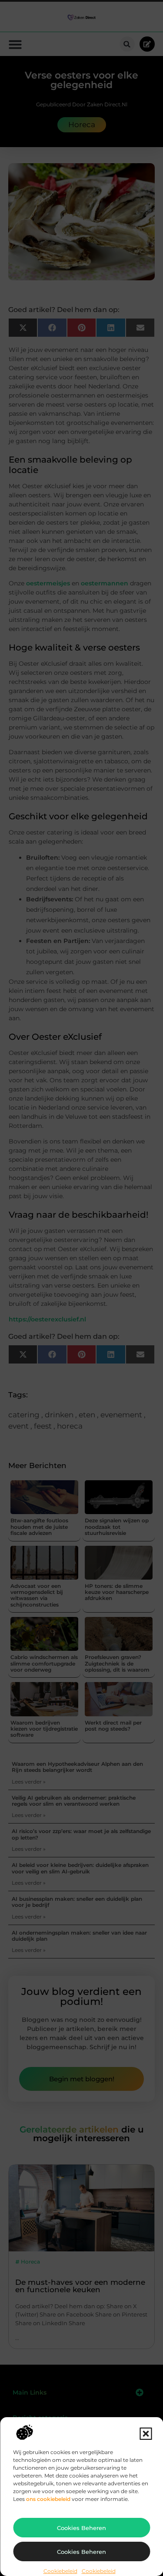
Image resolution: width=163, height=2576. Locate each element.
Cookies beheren (81, 2528)
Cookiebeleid (60, 2571)
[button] (146, 2434)
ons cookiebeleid (48, 2499)
